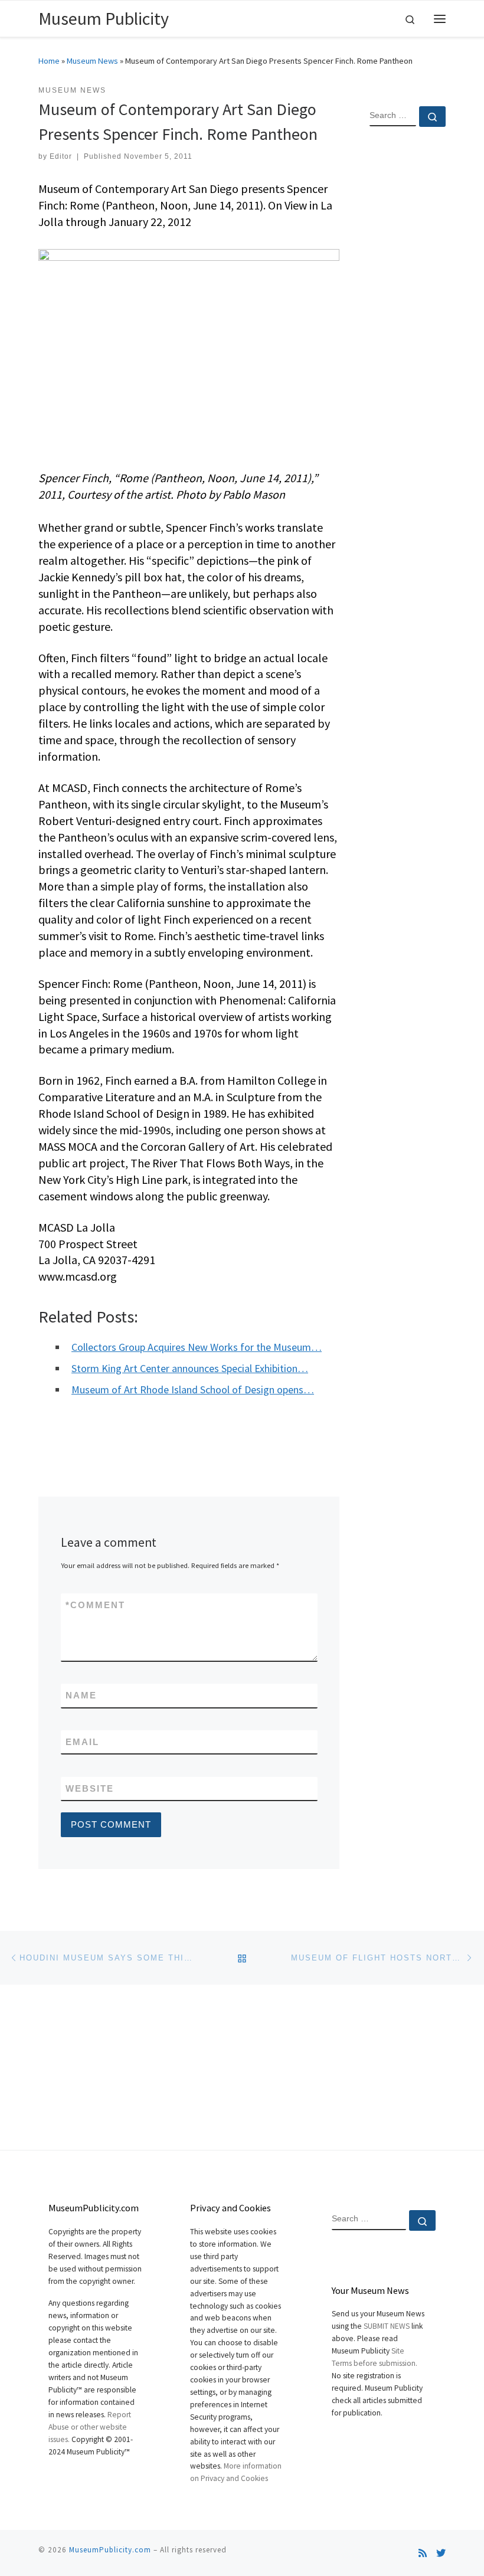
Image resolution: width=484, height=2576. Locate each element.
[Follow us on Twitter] (441, 2553)
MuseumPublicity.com (110, 2550)
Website (90, 1788)
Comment (95, 1605)
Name (81, 1695)
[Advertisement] (408, 327)
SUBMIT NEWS (387, 2326)
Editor (61, 156)
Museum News (92, 61)
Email (82, 1742)
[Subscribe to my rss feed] (423, 2553)
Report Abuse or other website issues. (90, 2427)
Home (49, 61)
